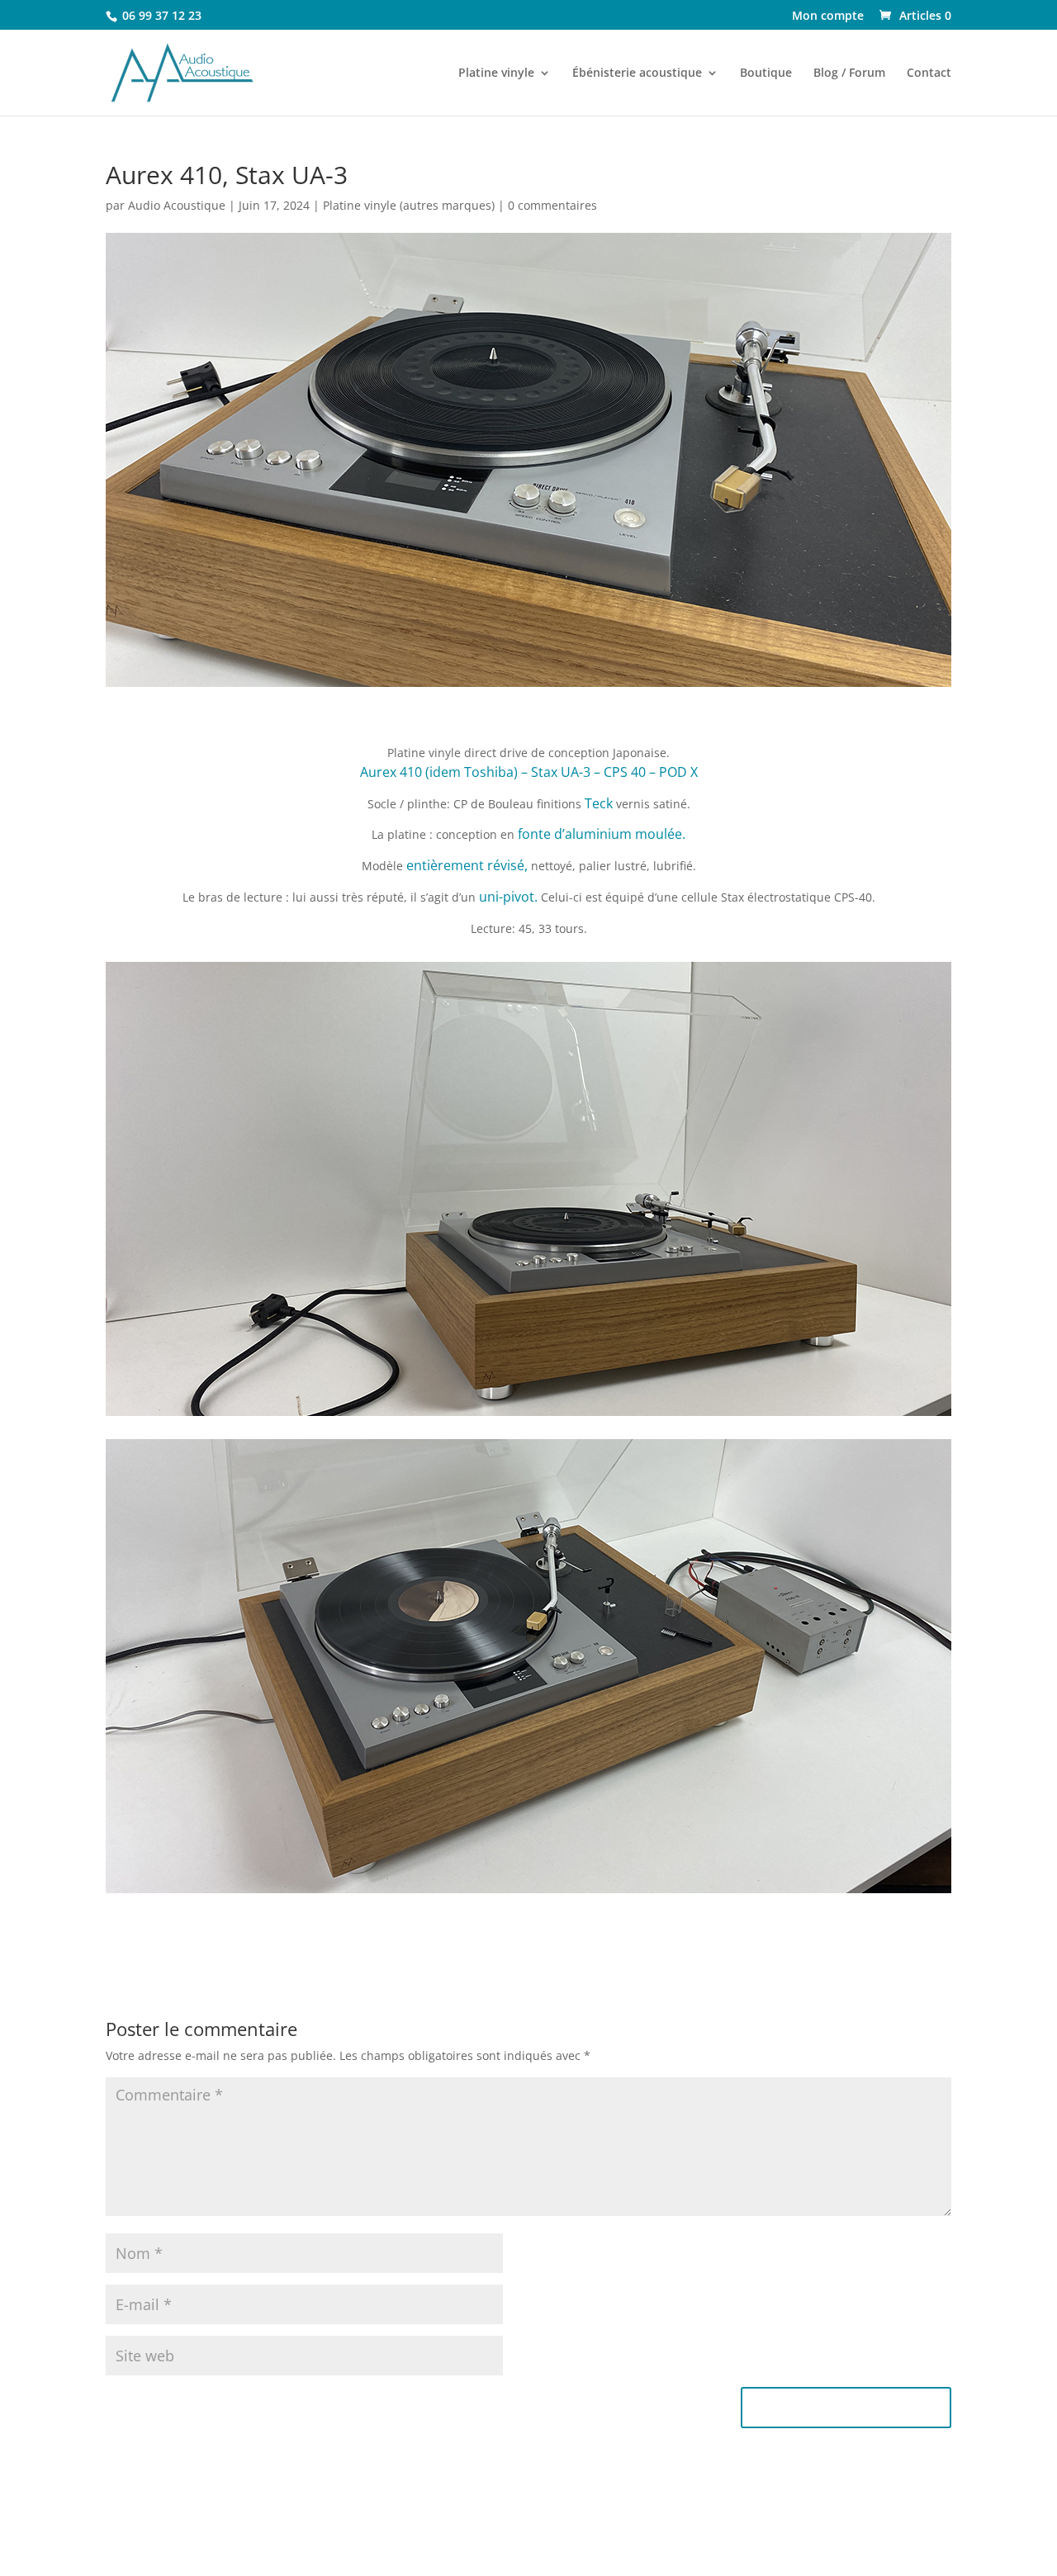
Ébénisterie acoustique (637, 73)
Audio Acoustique (177, 205)
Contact (929, 73)
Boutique (766, 73)
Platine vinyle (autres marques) (409, 205)
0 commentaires (552, 205)
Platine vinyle (496, 73)
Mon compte (828, 17)
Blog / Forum (849, 73)
